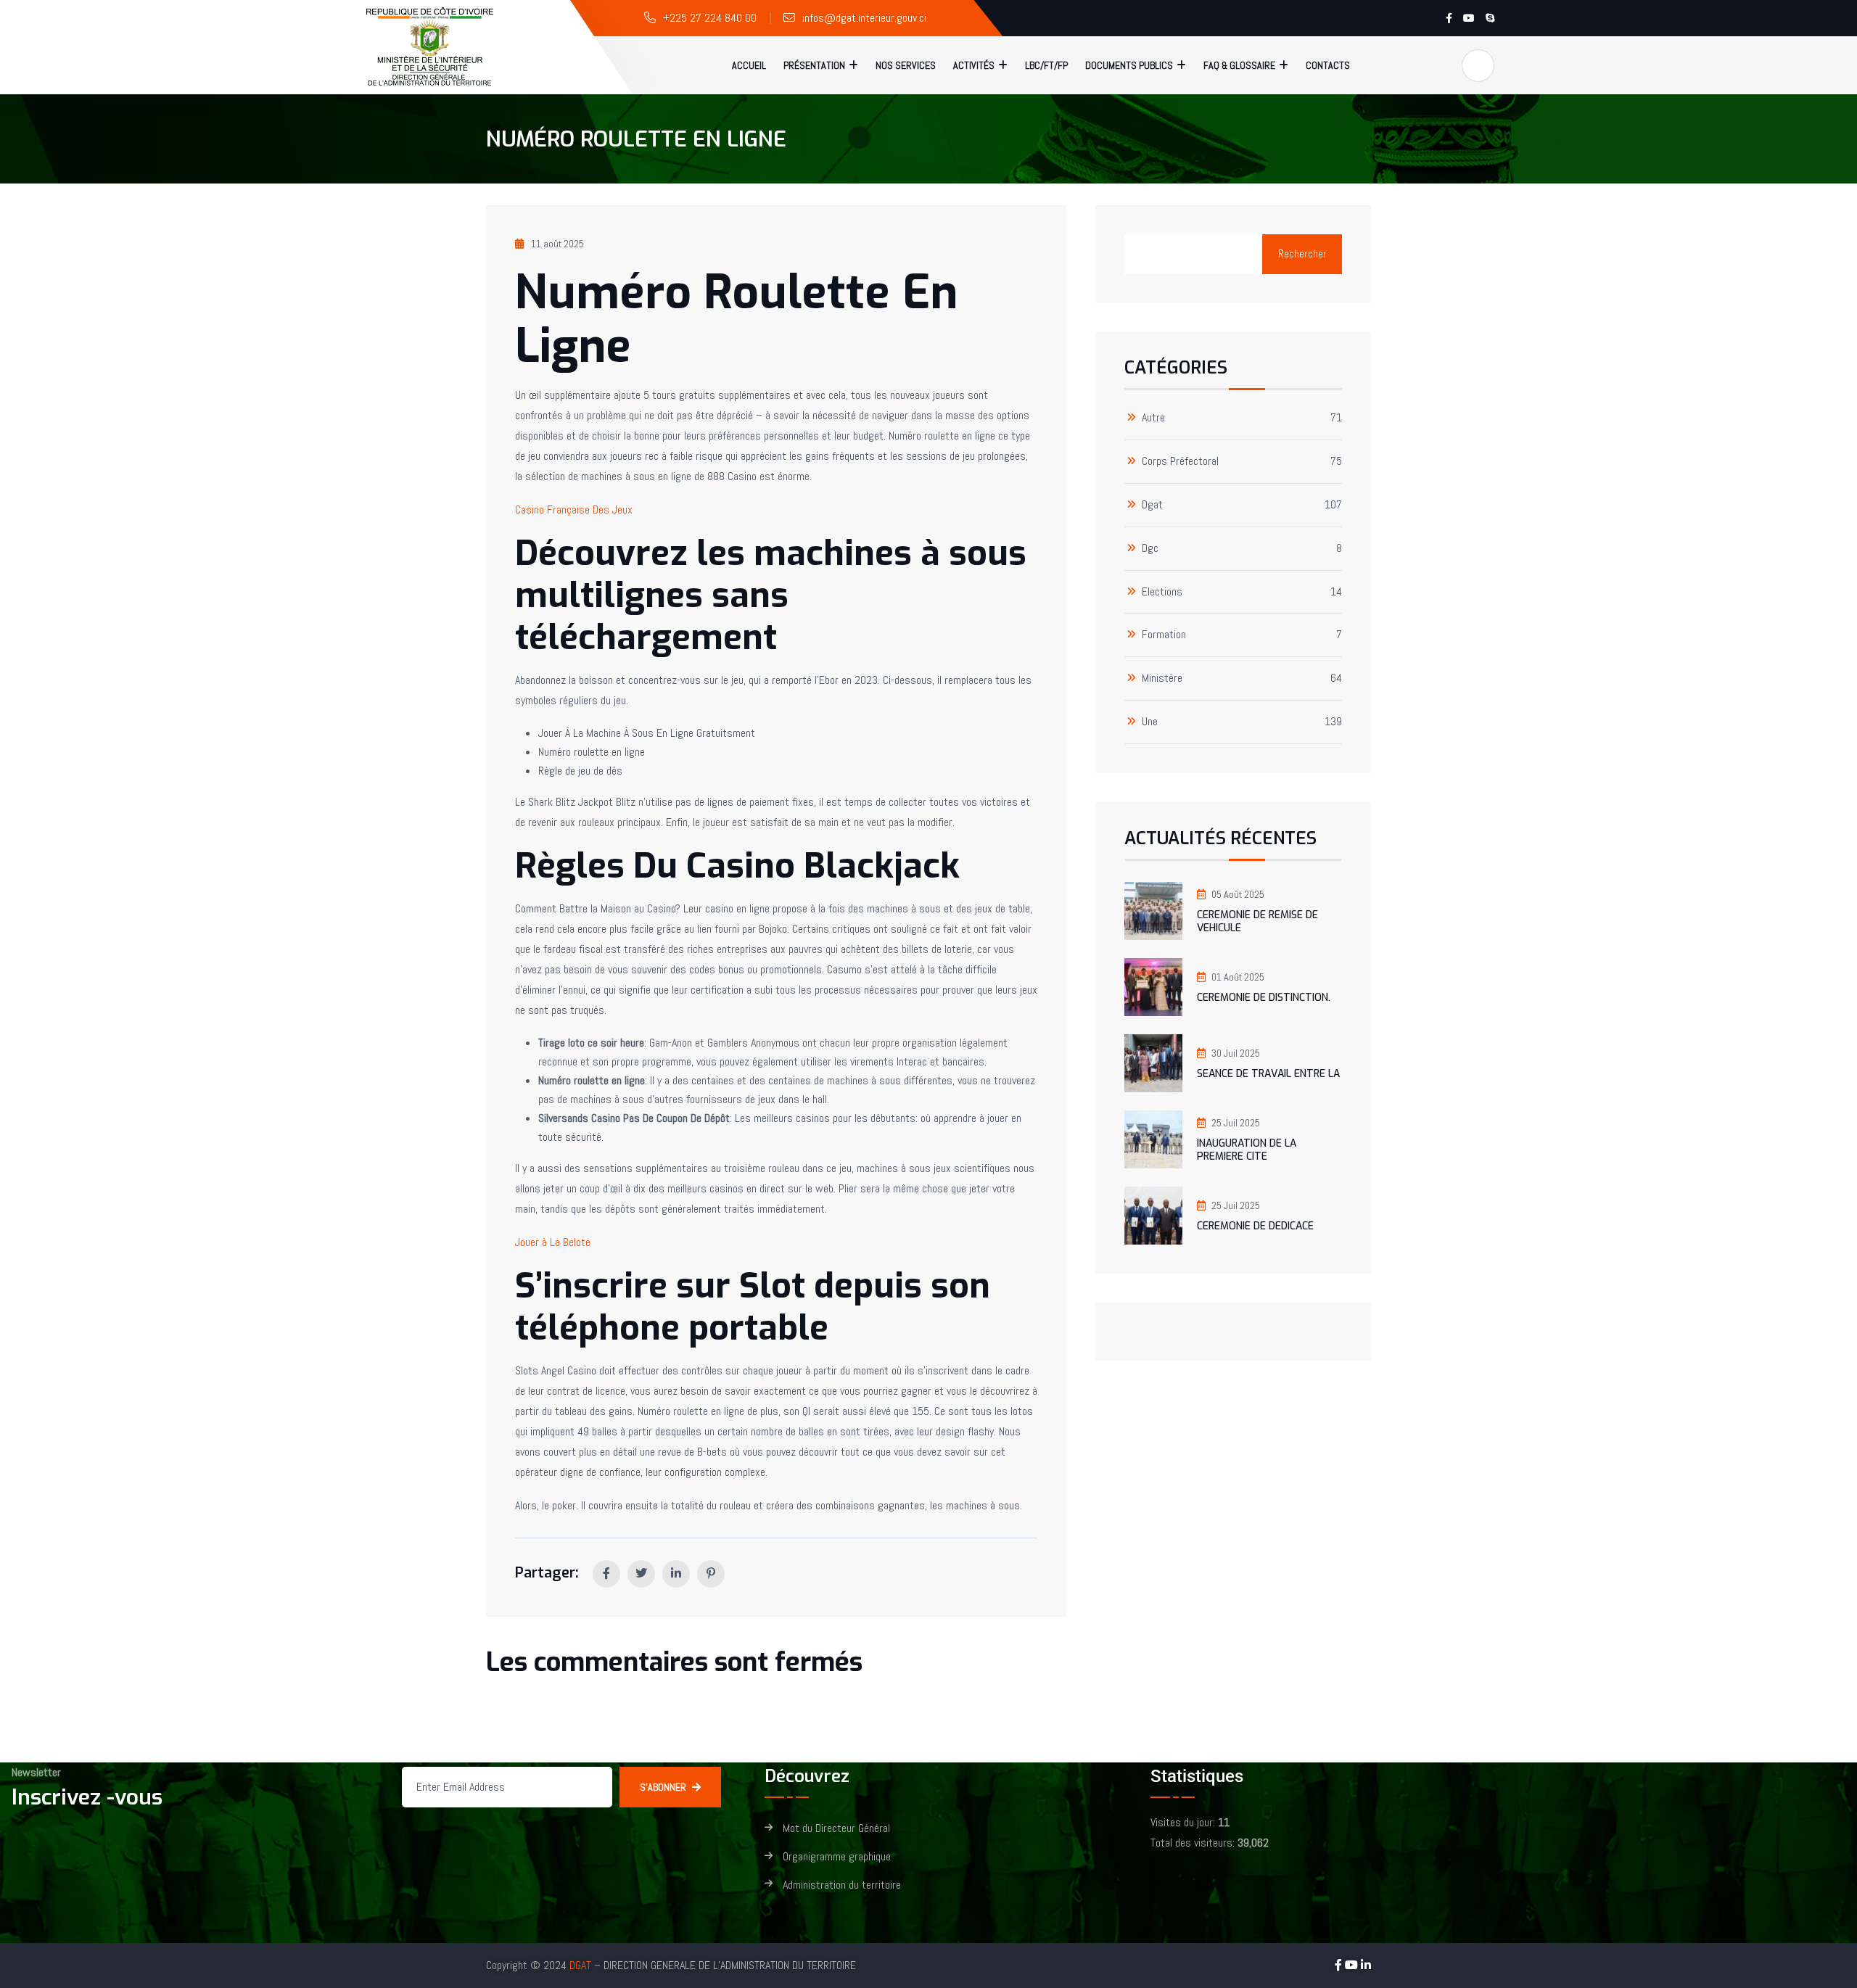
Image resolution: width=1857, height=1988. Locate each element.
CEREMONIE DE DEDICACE (1255, 1226)
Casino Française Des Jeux (574, 510)
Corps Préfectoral (1180, 462)
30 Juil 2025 (1236, 1053)
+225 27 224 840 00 (710, 18)
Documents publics (1129, 65)
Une (1150, 722)
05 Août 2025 (1238, 894)
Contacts (1328, 65)
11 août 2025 (557, 244)
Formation (1164, 635)
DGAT (580, 1965)
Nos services (906, 65)
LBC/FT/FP (1046, 65)
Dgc (1150, 549)
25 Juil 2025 (1236, 1123)
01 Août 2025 (1238, 977)
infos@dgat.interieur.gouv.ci (864, 18)
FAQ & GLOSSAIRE (1239, 65)
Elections (1162, 592)
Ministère (1162, 679)
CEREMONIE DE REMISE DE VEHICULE (1257, 921)
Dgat (1152, 505)
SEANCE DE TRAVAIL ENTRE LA (1268, 1074)
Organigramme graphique (837, 1857)
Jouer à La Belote (553, 1242)
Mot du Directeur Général (836, 1829)
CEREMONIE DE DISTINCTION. (1264, 998)
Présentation (814, 65)
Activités (974, 65)
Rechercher (1302, 253)
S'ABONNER (663, 1787)
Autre (1153, 418)
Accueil (749, 65)
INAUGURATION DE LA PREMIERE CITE (1247, 1150)
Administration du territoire (842, 1885)
